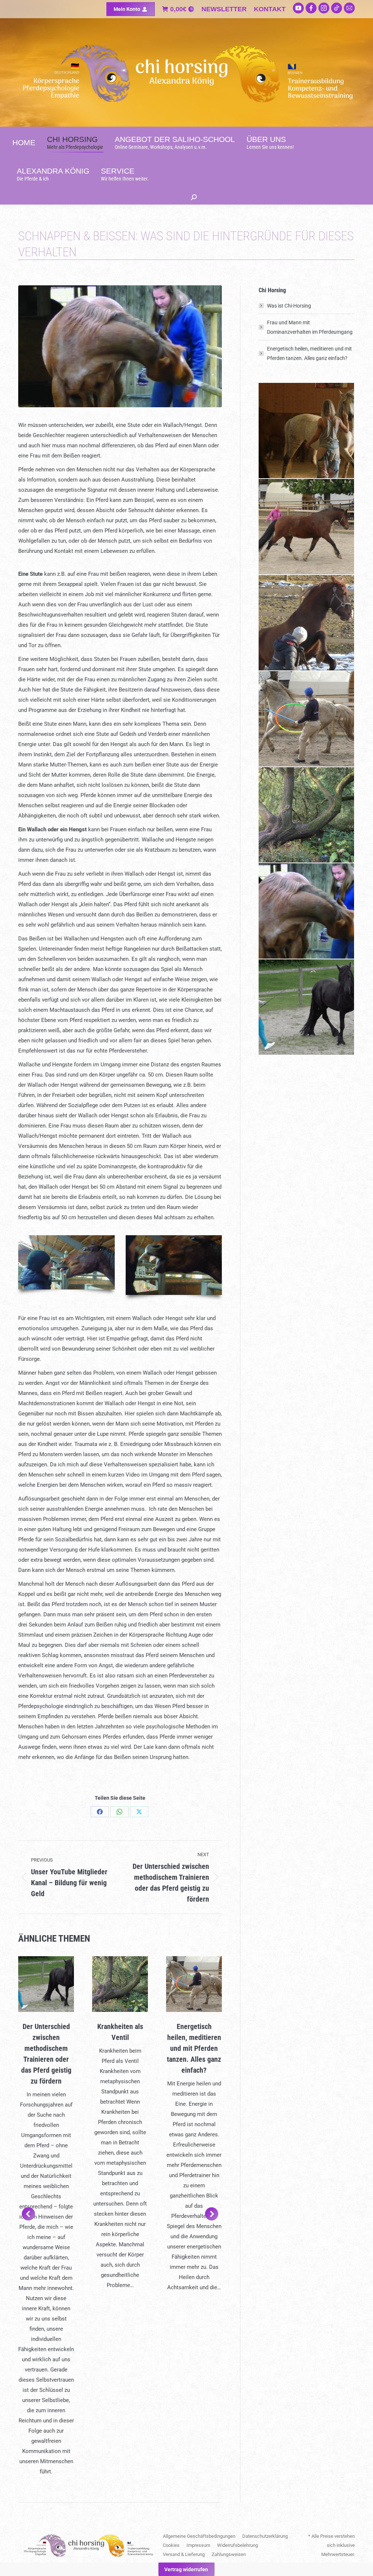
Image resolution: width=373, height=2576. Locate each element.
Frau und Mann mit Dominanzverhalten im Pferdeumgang (310, 327)
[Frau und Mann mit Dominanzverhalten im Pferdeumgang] (307, 623)
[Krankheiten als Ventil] (307, 815)
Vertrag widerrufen (186, 2569)
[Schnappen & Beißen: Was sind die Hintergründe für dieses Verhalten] (307, 911)
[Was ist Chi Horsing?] (307, 431)
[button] (28, 2214)
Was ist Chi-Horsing (289, 306)
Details (46, 1984)
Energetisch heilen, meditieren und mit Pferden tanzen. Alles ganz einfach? (194, 2048)
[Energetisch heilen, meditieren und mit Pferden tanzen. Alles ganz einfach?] (307, 719)
